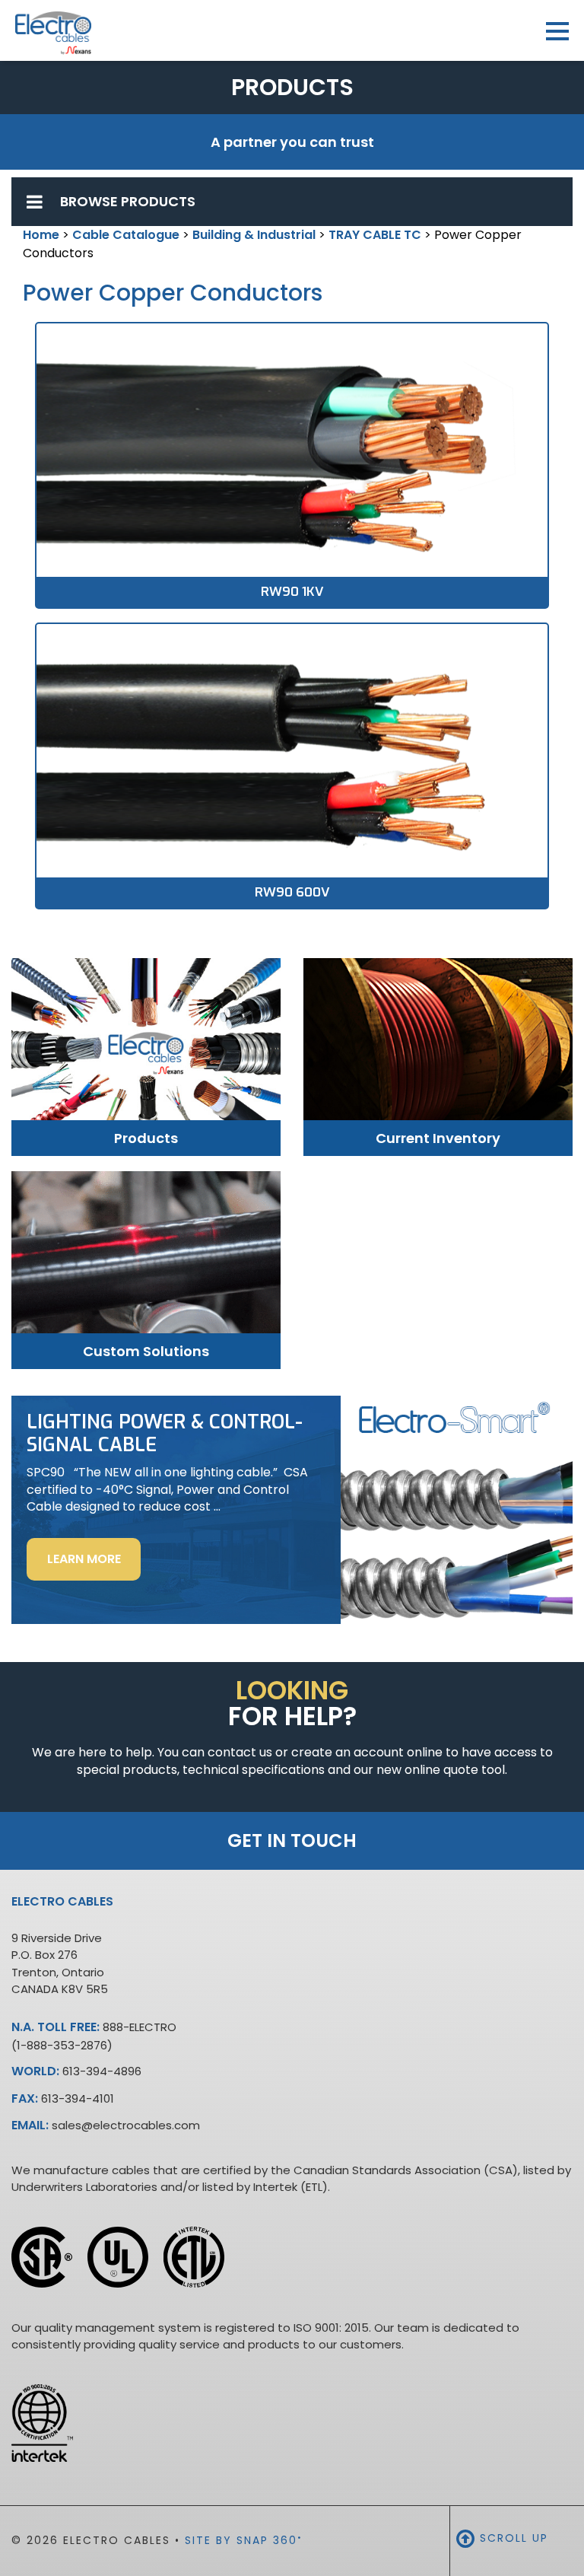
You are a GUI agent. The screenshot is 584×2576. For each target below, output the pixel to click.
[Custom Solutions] (146, 1262)
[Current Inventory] (438, 1049)
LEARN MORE (94, 1565)
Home (41, 235)
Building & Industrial (254, 235)
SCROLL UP (512, 2538)
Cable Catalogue (126, 235)
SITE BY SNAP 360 (244, 2540)
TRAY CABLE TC (375, 235)
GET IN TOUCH (292, 1840)
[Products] (146, 1050)
